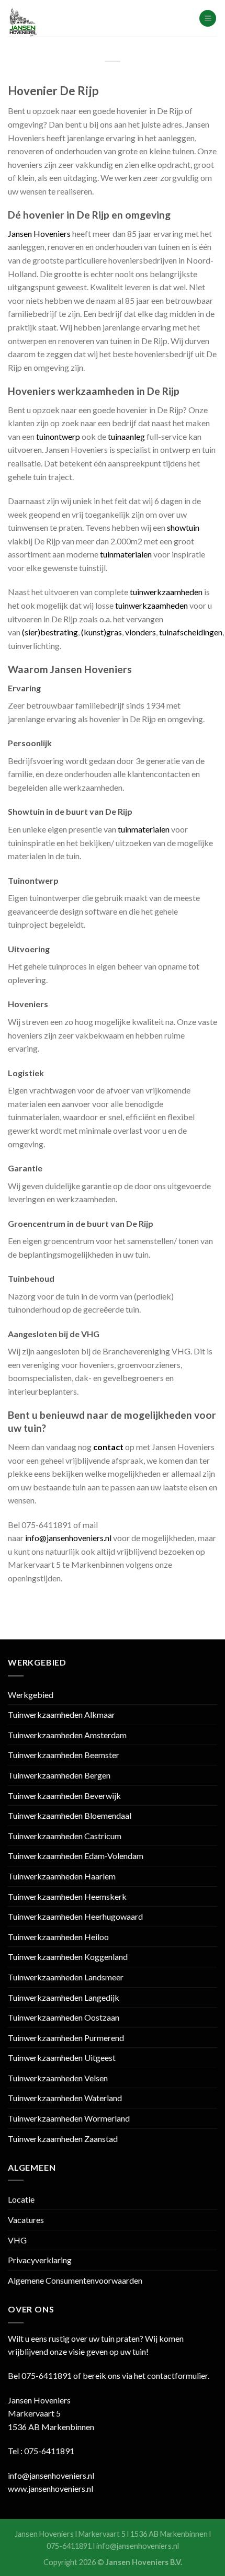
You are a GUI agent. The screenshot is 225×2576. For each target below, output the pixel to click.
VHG (17, 2240)
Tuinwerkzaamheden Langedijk (64, 1997)
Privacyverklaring (40, 2260)
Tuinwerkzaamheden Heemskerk (67, 1896)
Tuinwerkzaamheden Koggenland (68, 1957)
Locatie (21, 2199)
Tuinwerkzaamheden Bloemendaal (70, 1815)
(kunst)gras (102, 632)
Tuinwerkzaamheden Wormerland (69, 2118)
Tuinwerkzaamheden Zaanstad (63, 2139)
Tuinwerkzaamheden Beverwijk (64, 1796)
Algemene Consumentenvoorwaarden (75, 2280)
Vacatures (26, 2220)
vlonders (140, 632)
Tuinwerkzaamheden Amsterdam (67, 1735)
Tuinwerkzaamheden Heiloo (58, 1937)
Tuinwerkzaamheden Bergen (59, 1775)
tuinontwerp (58, 436)
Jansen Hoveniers (39, 233)
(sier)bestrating (50, 632)
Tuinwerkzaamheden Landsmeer (66, 1977)
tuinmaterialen (126, 554)
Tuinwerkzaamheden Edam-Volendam (76, 1856)
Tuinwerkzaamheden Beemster (64, 1755)
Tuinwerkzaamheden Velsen (58, 2078)
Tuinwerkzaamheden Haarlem (62, 1876)
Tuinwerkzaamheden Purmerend (66, 2038)
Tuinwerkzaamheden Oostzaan (64, 2017)
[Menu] (208, 19)
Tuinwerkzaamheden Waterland (65, 2098)
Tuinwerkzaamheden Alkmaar (61, 1714)
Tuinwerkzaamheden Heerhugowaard (75, 1916)
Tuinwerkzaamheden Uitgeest (62, 2058)
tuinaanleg (126, 436)
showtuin (183, 527)
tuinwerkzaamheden (166, 592)
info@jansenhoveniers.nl (68, 1538)
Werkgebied (31, 1695)
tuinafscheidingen (191, 632)
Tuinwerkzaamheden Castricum (65, 1836)
